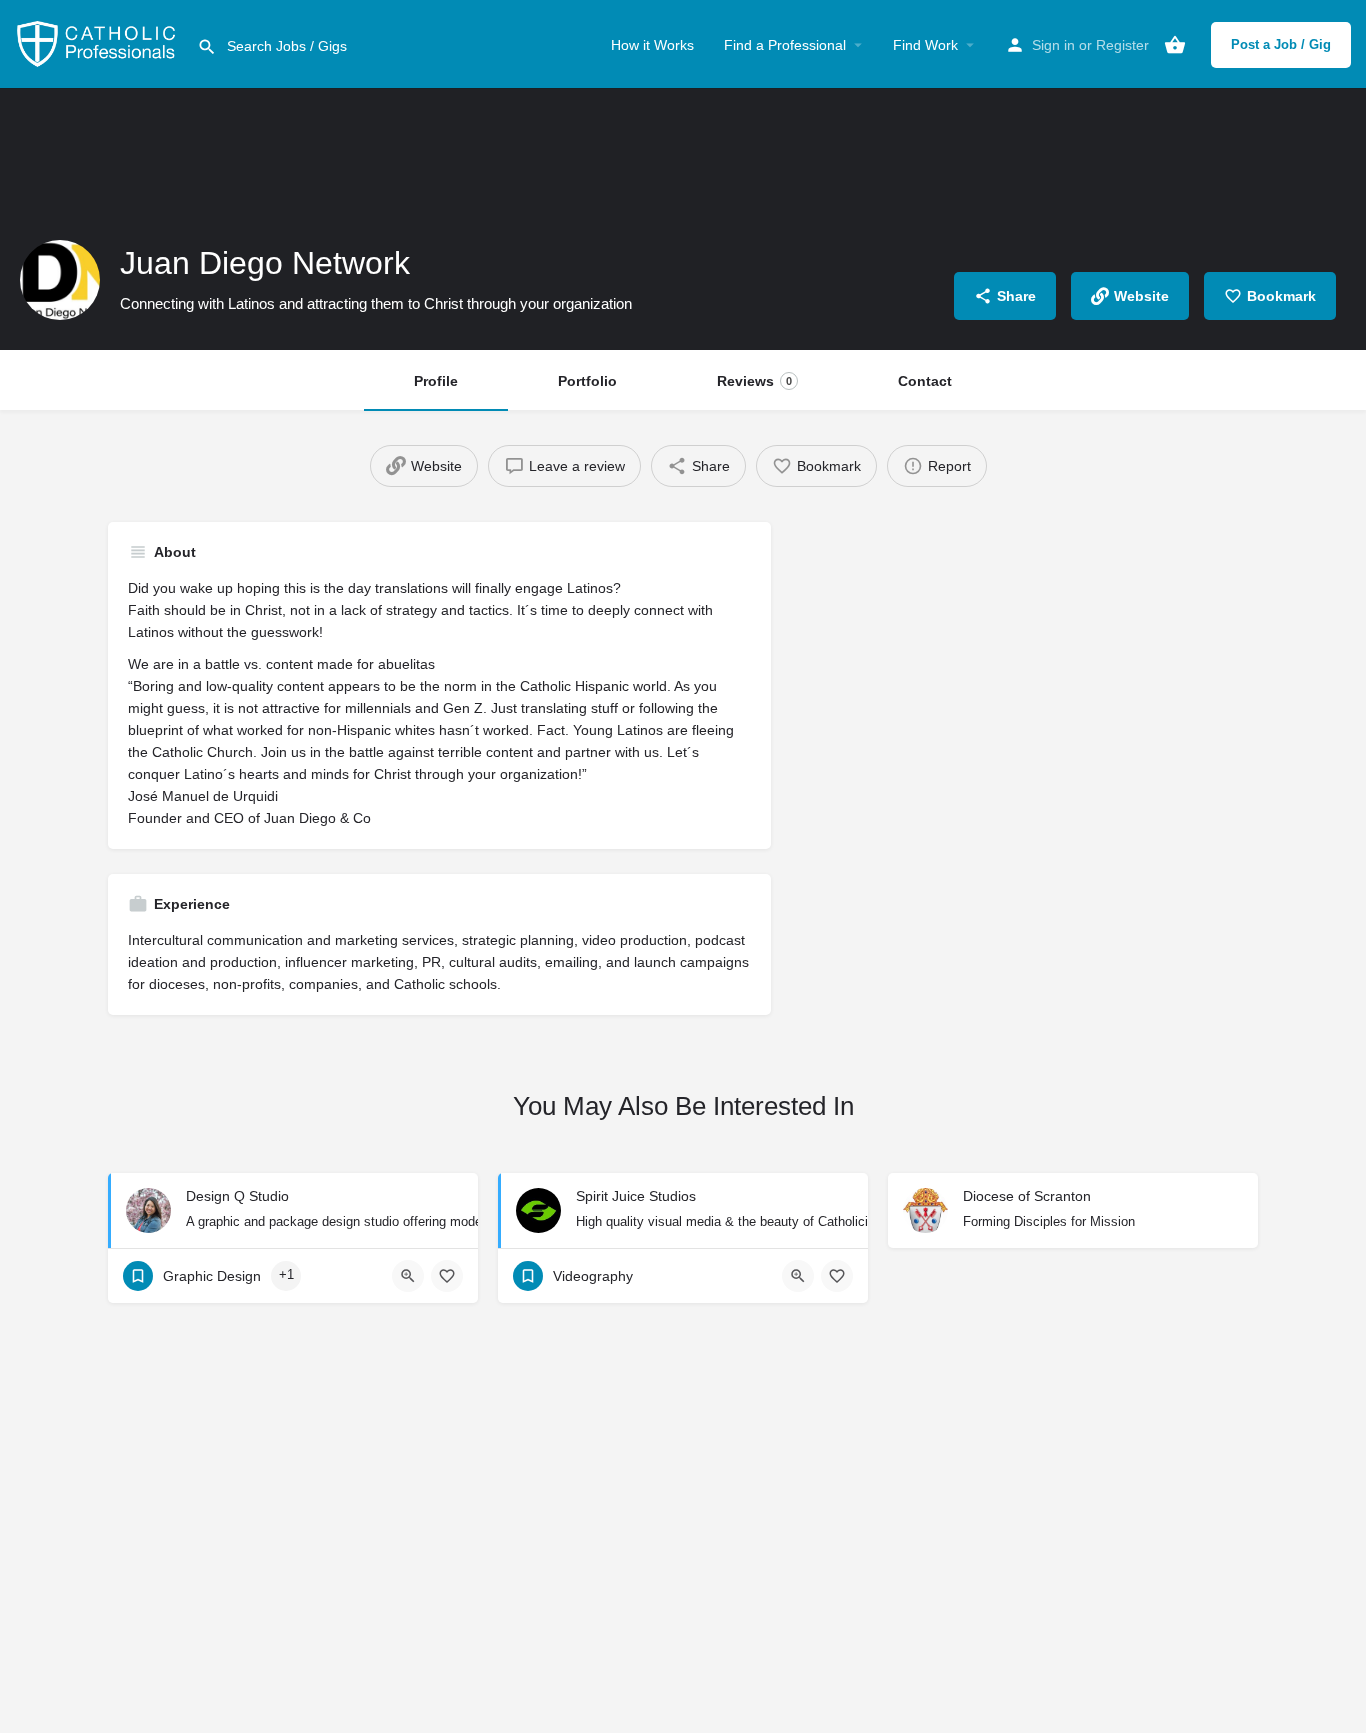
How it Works (652, 45)
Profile (436, 381)
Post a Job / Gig (1281, 44)
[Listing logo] (60, 280)
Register (1122, 45)
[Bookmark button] (447, 1276)
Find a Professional (785, 45)
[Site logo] (98, 43)
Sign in (1053, 45)
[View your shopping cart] (1175, 45)
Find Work (925, 45)
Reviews (754, 381)
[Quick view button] (408, 1276)
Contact (925, 381)
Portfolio (587, 381)
